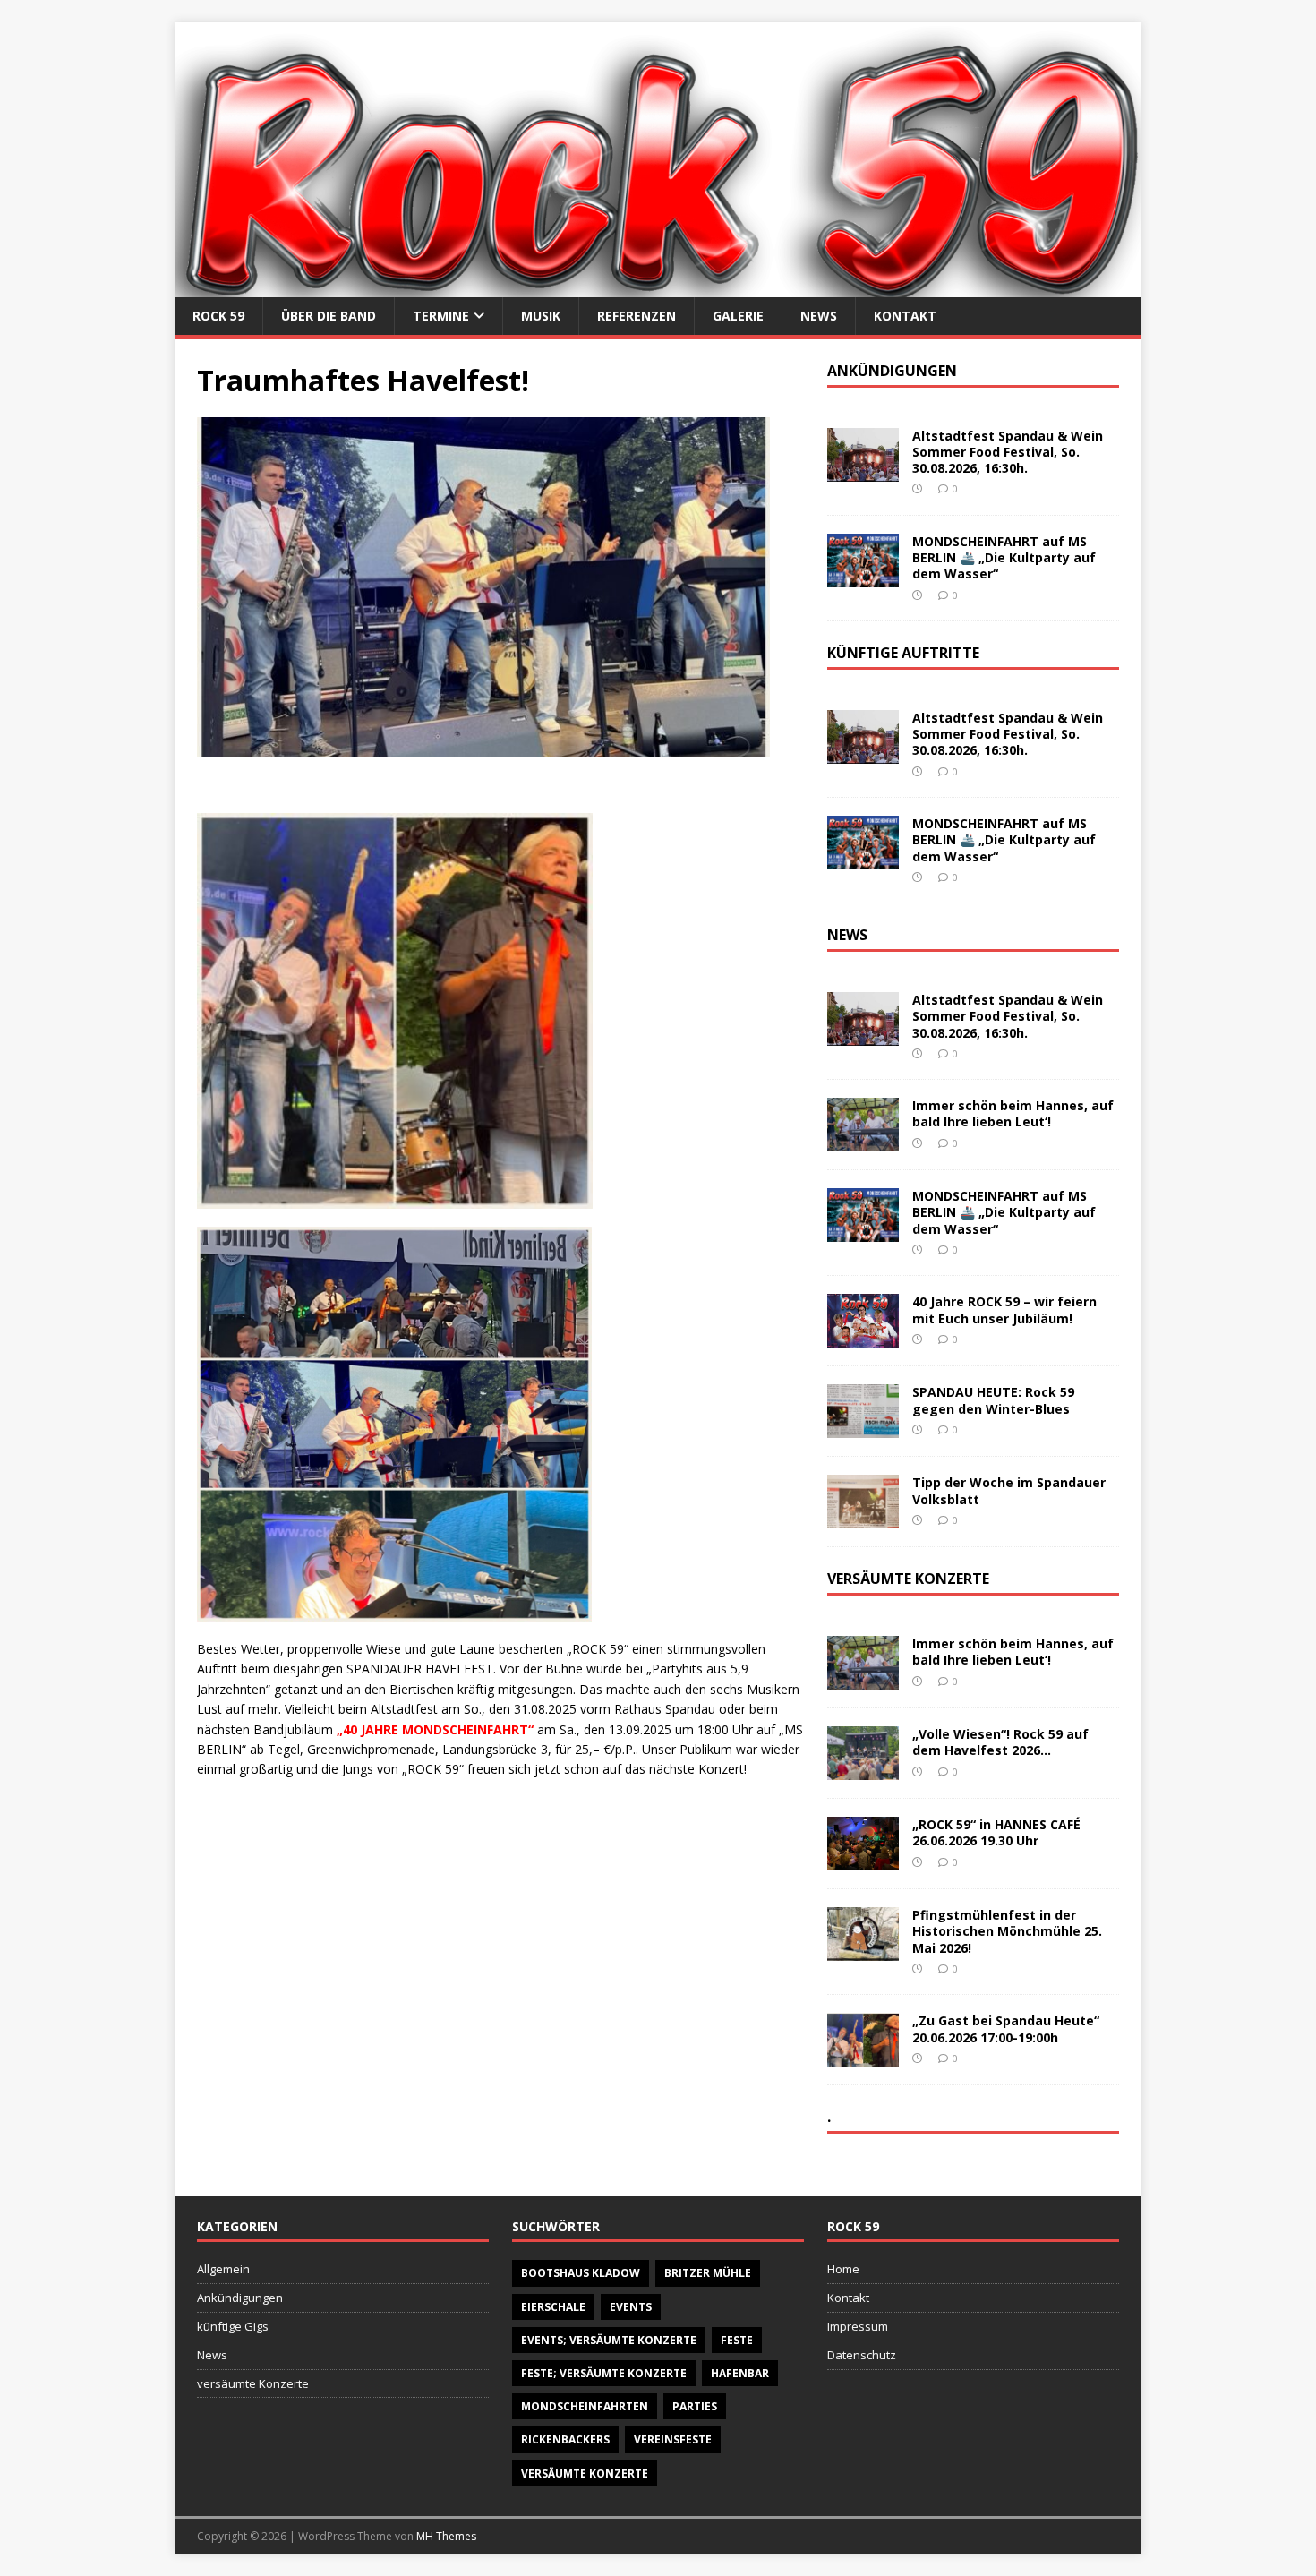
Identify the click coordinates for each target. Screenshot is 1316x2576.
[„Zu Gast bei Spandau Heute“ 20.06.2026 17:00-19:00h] (863, 2056)
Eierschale (553, 2307)
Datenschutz (862, 2355)
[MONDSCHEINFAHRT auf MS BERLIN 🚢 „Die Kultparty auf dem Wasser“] (863, 577)
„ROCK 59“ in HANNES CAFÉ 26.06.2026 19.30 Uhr (996, 1832)
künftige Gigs (233, 2326)
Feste (737, 2340)
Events (631, 2307)
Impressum (858, 2326)
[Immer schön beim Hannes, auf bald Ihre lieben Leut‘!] (863, 1141)
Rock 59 (218, 316)
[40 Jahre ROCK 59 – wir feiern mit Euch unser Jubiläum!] (863, 1337)
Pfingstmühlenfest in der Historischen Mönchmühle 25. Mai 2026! (1007, 1931)
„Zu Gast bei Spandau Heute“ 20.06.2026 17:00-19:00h (1006, 2028)
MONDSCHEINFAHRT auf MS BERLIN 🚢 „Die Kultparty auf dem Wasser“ (1004, 557)
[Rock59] (658, 286)
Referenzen (637, 316)
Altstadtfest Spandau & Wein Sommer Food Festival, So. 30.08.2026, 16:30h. (1008, 452)
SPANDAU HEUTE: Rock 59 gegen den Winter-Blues (993, 1400)
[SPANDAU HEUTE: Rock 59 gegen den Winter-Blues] (863, 1428)
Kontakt (905, 316)
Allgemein (223, 2269)
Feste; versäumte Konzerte (604, 2373)
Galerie (738, 316)
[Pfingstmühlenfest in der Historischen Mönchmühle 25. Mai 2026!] (863, 1951)
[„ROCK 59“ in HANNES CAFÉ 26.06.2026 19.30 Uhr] (863, 1860)
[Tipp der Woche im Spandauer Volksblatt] (863, 1518)
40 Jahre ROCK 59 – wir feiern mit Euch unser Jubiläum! (1004, 1309)
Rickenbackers (565, 2439)
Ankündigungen (240, 2298)
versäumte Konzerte (253, 2383)
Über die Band (329, 316)
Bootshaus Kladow (581, 2273)
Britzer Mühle (708, 2273)
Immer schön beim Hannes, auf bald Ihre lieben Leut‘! (1013, 1113)
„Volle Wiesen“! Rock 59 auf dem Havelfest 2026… (1000, 1742)
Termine (441, 316)
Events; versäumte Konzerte (609, 2340)
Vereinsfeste (673, 2439)
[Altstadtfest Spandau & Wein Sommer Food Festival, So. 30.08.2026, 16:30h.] (863, 471)
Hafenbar (740, 2373)
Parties (695, 2406)
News (819, 316)
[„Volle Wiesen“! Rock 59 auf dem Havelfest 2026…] (863, 1770)
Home (843, 2269)
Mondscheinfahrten (585, 2406)
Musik (541, 316)
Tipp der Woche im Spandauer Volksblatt (1009, 1490)
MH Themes (446, 2536)
